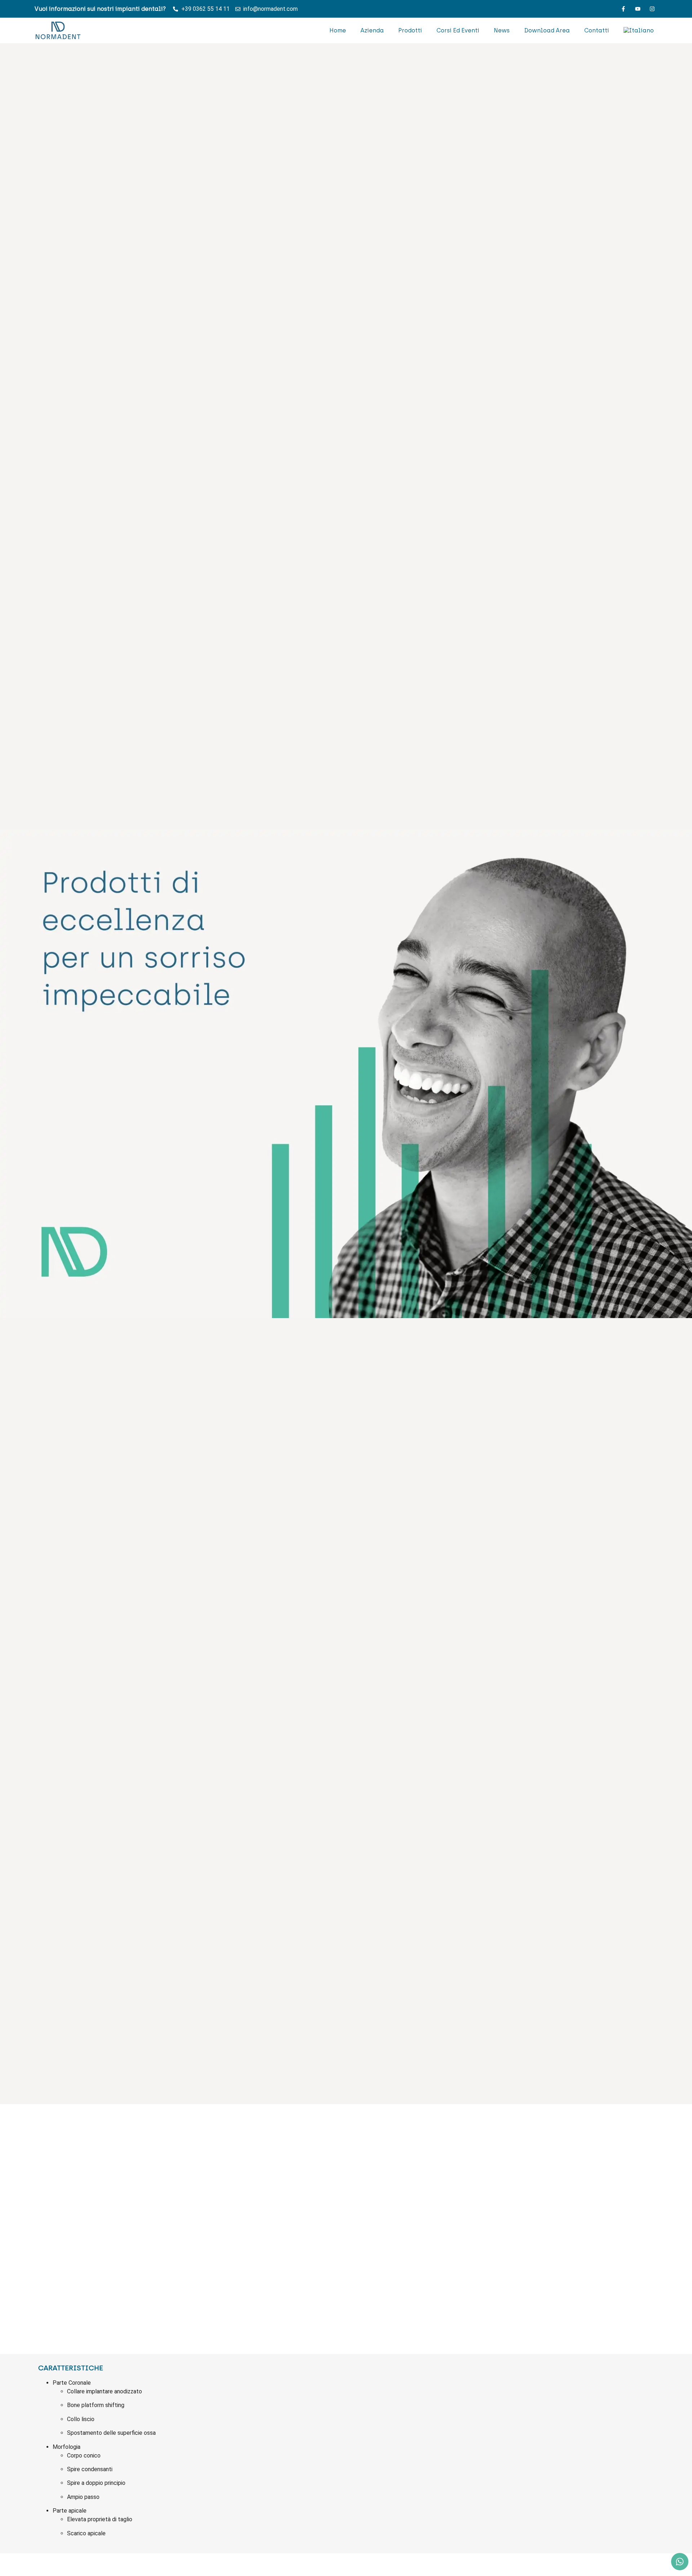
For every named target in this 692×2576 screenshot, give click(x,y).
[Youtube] (638, 9)
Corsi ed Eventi (458, 30)
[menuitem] (639, 31)
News (502, 30)
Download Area (547, 30)
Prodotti (410, 30)
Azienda (372, 30)
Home (338, 30)
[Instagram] (652, 9)
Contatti (597, 30)
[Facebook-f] (623, 9)
